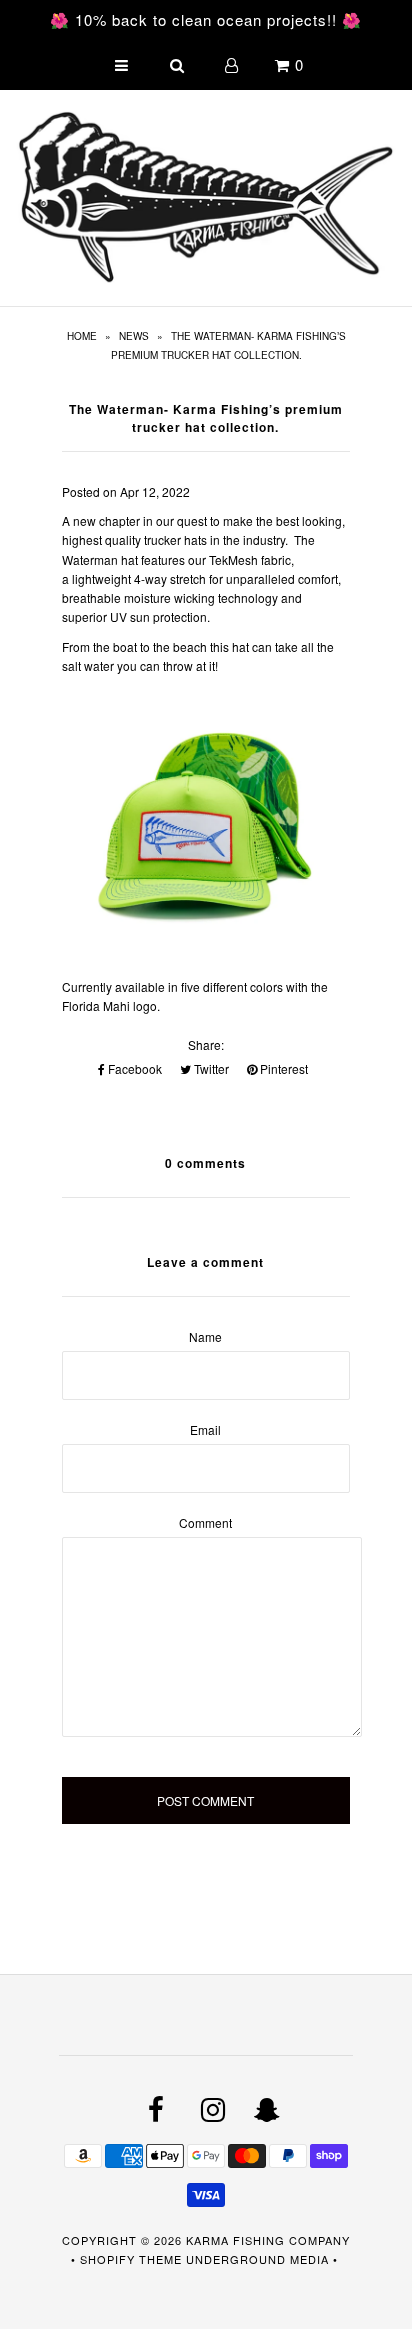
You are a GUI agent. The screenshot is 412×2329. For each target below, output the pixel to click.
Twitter (210, 1068)
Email (205, 1429)
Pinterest (282, 1068)
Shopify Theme (131, 2259)
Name (205, 1336)
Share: (206, 1044)
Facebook (133, 1068)
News (134, 336)
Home (82, 336)
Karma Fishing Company (268, 2240)
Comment (205, 1522)
